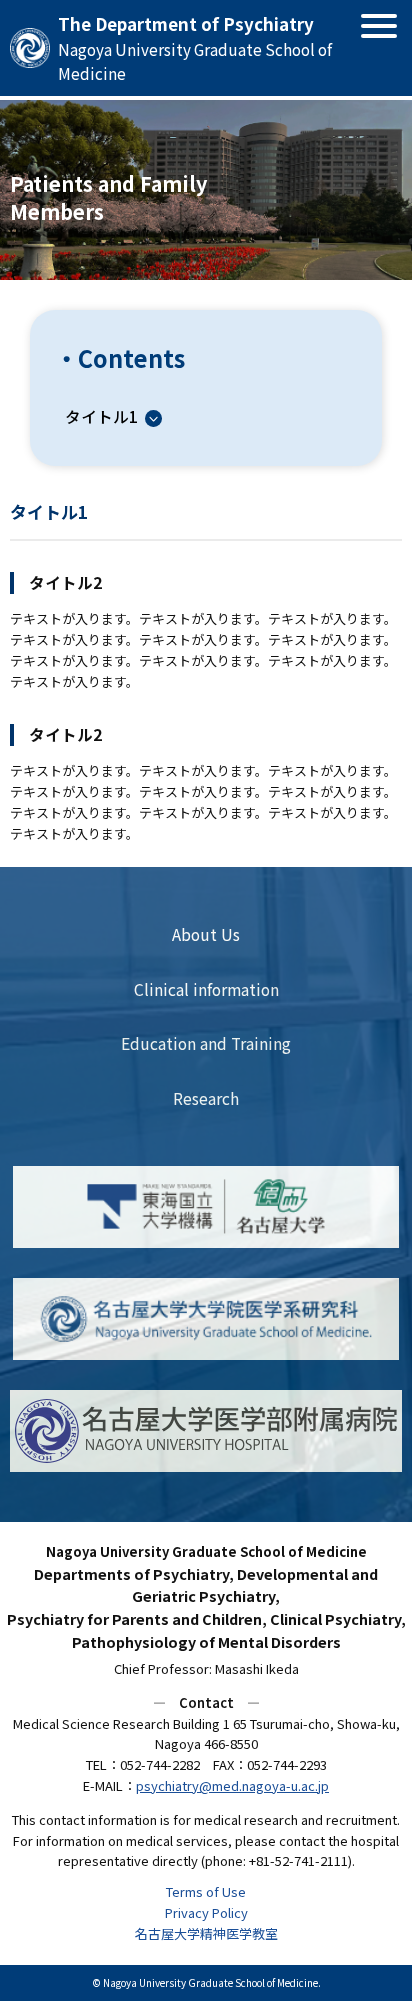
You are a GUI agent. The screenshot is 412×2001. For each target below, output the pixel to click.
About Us (206, 934)
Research (206, 1098)
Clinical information (206, 989)
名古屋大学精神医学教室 (206, 1933)
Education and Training (206, 1043)
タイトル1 (101, 416)
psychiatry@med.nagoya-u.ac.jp (232, 1785)
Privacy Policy (206, 1912)
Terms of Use (206, 1891)
